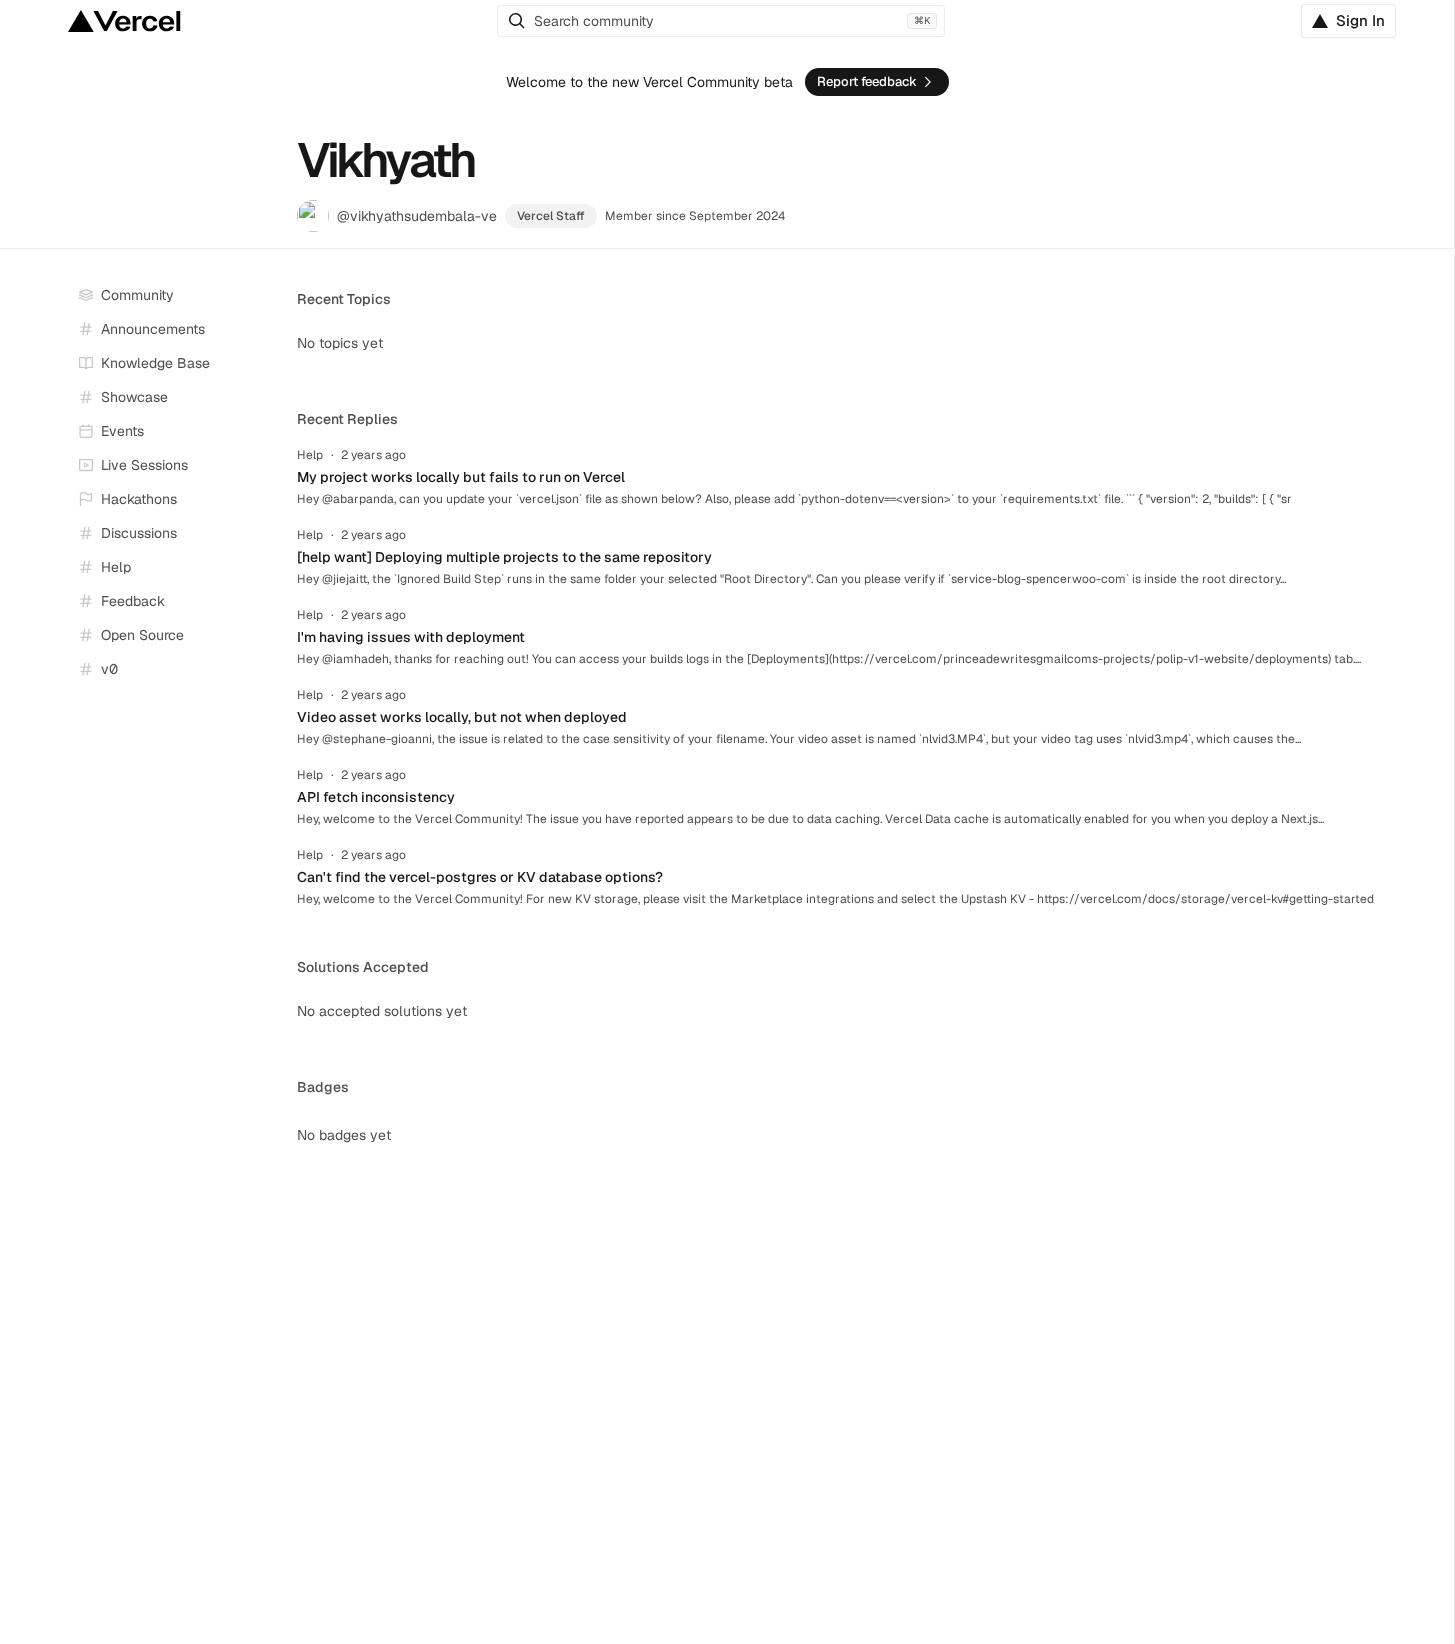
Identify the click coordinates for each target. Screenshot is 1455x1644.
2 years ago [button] (373, 455)
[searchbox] (721, 21)
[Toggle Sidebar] (263, 466)
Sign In (1360, 20)
